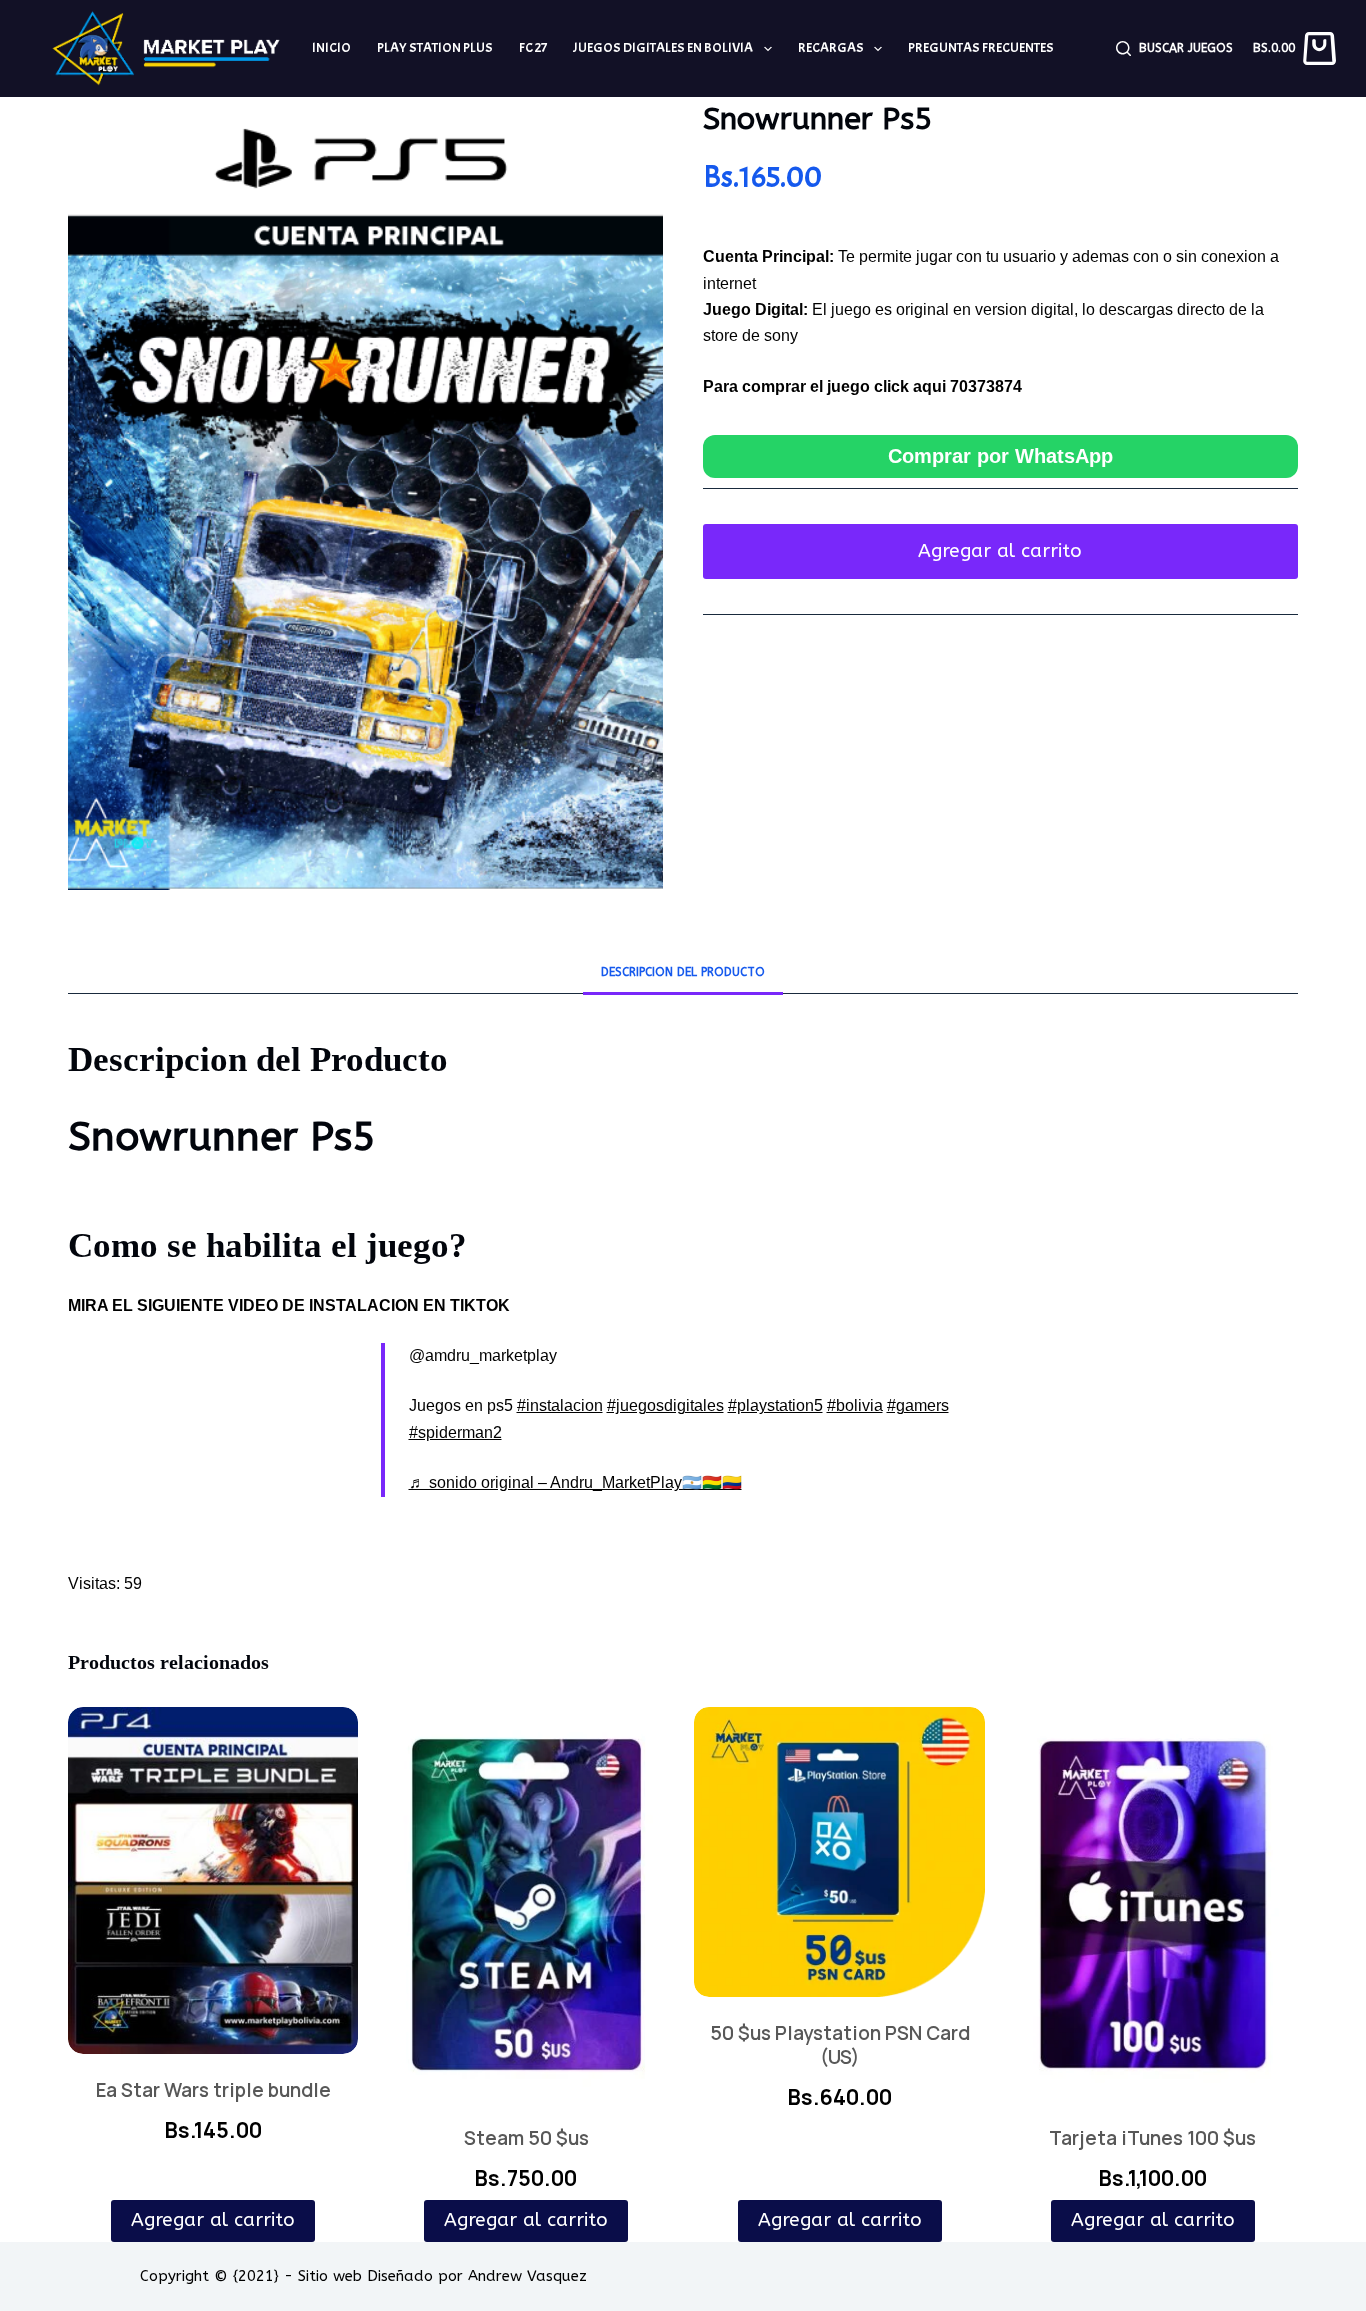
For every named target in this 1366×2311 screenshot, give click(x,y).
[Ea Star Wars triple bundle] (213, 1880)
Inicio (331, 47)
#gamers (918, 1405)
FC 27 (533, 47)
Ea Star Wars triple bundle (213, 2090)
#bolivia (855, 1405)
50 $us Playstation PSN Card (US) (840, 2045)
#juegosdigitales (665, 1405)
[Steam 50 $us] (526, 1904)
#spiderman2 (455, 1432)
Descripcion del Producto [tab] (683, 972)
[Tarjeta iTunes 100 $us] (1153, 1904)
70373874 (986, 386)
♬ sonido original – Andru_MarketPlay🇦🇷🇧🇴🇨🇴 (575, 1482)
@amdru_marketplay (483, 1355)
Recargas (831, 47)
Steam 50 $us (526, 2138)
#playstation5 (775, 1405)
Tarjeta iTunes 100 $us (1152, 2138)
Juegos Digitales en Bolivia (663, 47)
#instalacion (560, 1405)
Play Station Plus (435, 47)
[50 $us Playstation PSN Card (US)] (839, 1852)
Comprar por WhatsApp (1000, 456)
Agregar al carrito (1000, 551)
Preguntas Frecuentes (981, 47)
